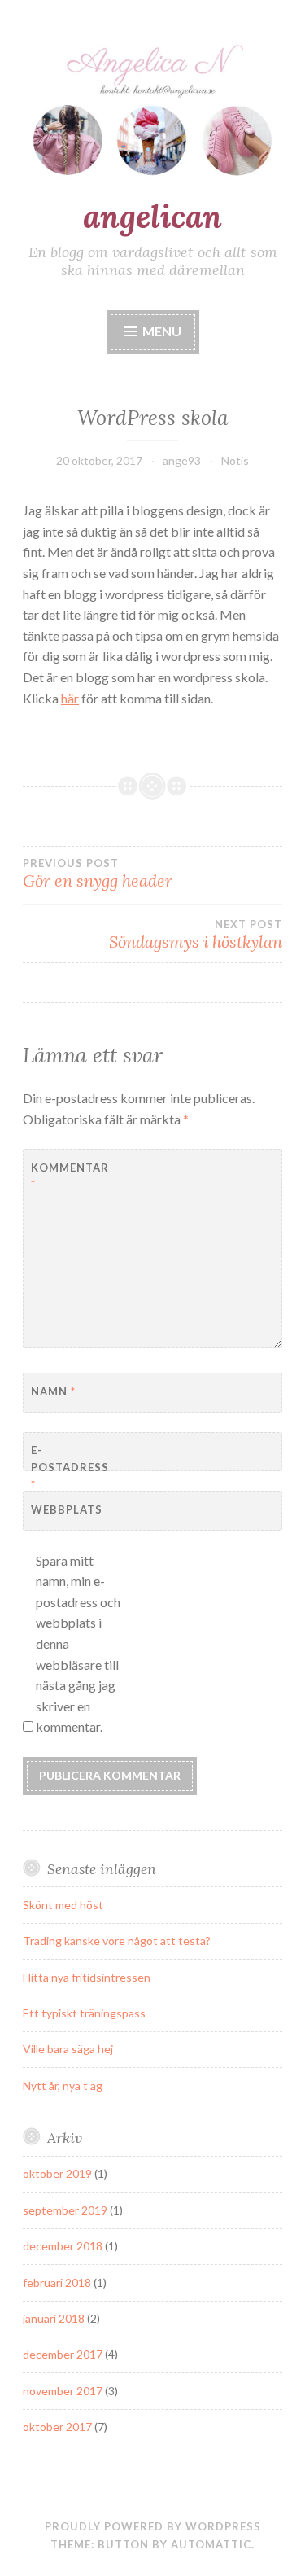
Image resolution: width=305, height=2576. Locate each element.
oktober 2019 (57, 2173)
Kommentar (70, 1176)
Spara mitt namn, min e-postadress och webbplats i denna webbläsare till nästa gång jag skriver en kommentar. (78, 1644)
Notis (235, 460)
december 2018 (63, 2246)
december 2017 (63, 2354)
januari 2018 (54, 2318)
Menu (162, 331)
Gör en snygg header (98, 874)
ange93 (182, 460)
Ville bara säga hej (68, 2049)
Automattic (211, 2544)
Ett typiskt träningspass (84, 2013)
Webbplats (67, 1509)
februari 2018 (57, 2282)
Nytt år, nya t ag (63, 2085)
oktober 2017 (57, 2427)
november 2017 (63, 2391)
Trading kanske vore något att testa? (117, 1941)
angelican (152, 217)
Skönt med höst (63, 1905)
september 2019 (65, 2210)
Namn (53, 1391)
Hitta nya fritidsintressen (87, 1977)
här (70, 698)
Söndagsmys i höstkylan (196, 935)
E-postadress (70, 1467)
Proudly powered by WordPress (153, 2526)
